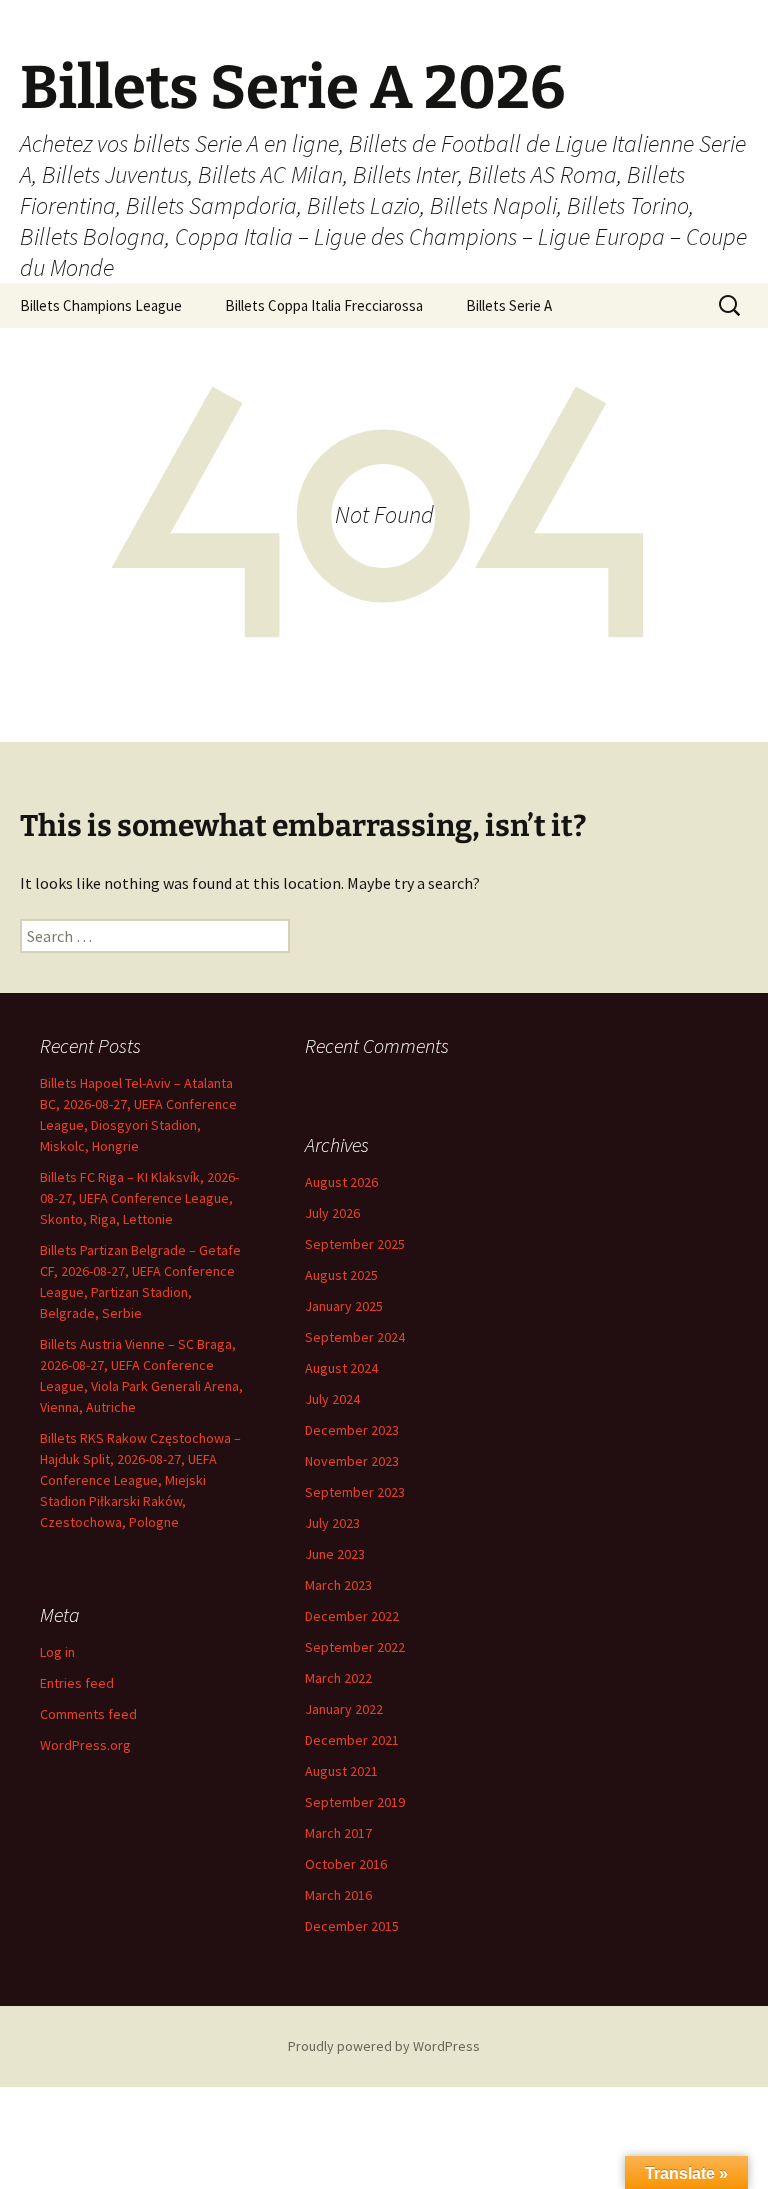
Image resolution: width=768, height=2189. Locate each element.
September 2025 (355, 1244)
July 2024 (332, 1399)
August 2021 (341, 1771)
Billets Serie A (509, 305)
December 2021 (352, 1740)
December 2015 (352, 1926)
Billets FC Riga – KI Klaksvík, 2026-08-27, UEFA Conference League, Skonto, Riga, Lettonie (139, 1198)
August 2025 (341, 1275)
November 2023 (352, 1461)
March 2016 (338, 1895)
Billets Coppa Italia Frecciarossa (324, 305)
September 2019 (355, 1802)
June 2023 (335, 1554)
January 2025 (344, 1306)
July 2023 (332, 1523)
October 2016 (346, 1864)
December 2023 (352, 1430)
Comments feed (88, 1714)
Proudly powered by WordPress (384, 2046)
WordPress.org (85, 1745)
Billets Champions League (101, 305)
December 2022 (352, 1616)
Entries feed (77, 1683)
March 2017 (338, 1833)
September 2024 (355, 1337)
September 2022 (355, 1647)
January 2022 (344, 1709)
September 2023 (355, 1492)
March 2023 (338, 1585)
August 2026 (341, 1182)
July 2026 (332, 1213)
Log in (57, 1652)
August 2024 (341, 1368)
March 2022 (338, 1678)
